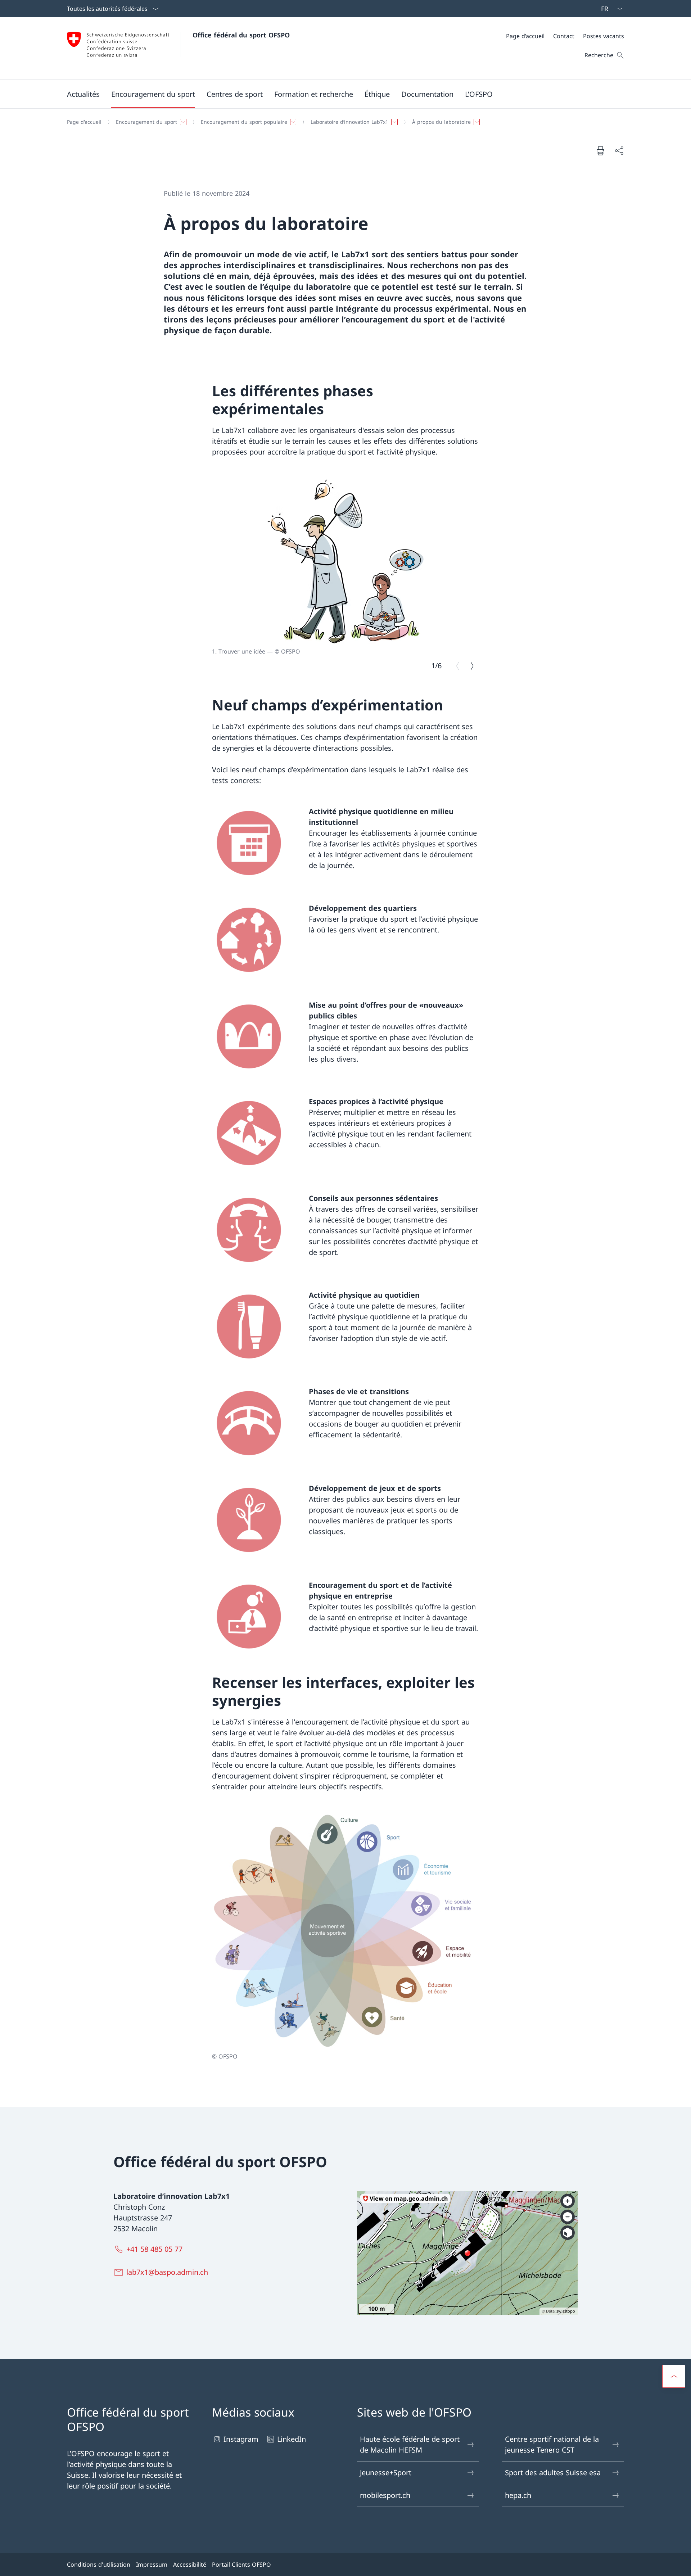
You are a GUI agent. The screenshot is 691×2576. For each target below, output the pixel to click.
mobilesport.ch (385, 2495)
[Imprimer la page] (600, 150)
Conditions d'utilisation (99, 2564)
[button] (83, 94)
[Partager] (619, 150)
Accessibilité (190, 2564)
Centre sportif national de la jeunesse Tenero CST (552, 2444)
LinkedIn (292, 2439)
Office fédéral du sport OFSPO (241, 35)
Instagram (241, 2439)
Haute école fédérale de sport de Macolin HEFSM (410, 2444)
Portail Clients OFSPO (241, 2564)
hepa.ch (518, 2495)
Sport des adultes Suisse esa (553, 2473)
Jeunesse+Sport (386, 2473)
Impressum (152, 2564)
